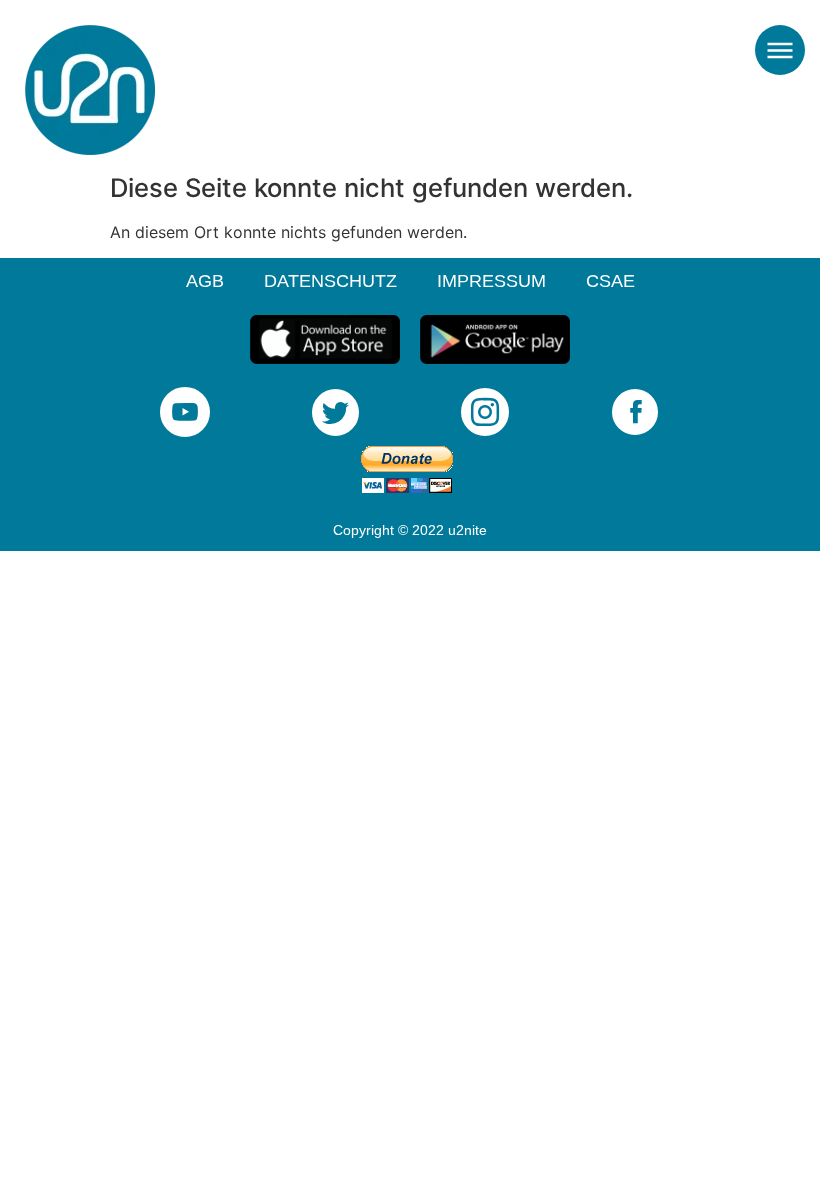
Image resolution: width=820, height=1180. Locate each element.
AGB (205, 281)
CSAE (610, 281)
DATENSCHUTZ (330, 281)
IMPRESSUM (491, 281)
